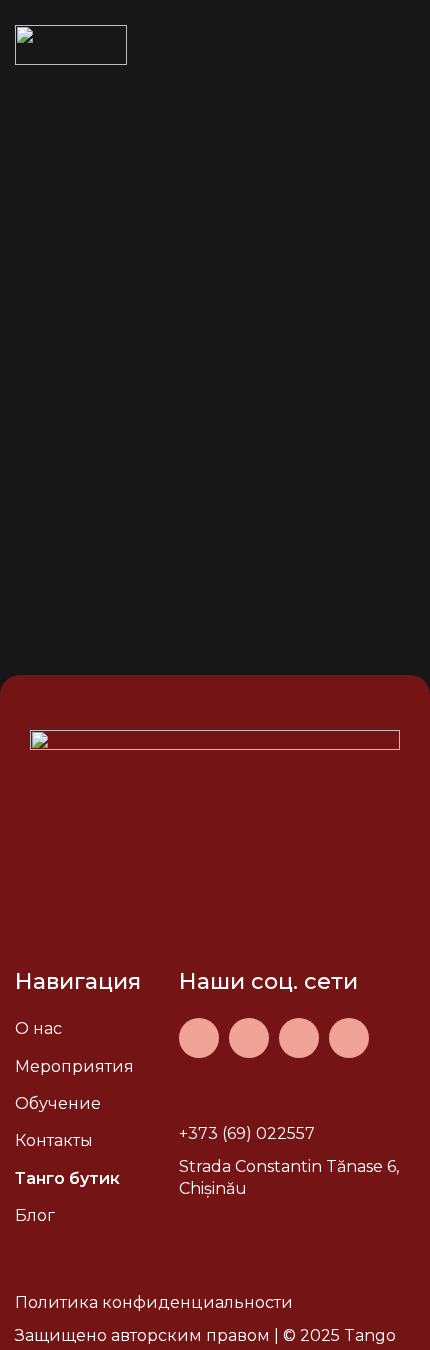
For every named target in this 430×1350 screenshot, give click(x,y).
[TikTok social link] (299, 1038)
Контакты (54, 1140)
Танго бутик (67, 1178)
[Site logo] (71, 43)
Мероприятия (74, 1066)
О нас (38, 1028)
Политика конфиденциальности (154, 1302)
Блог (35, 1215)
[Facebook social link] (199, 1038)
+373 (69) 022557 (247, 1133)
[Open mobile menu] (407, 45)
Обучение (58, 1103)
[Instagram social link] (249, 1038)
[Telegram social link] (349, 1038)
